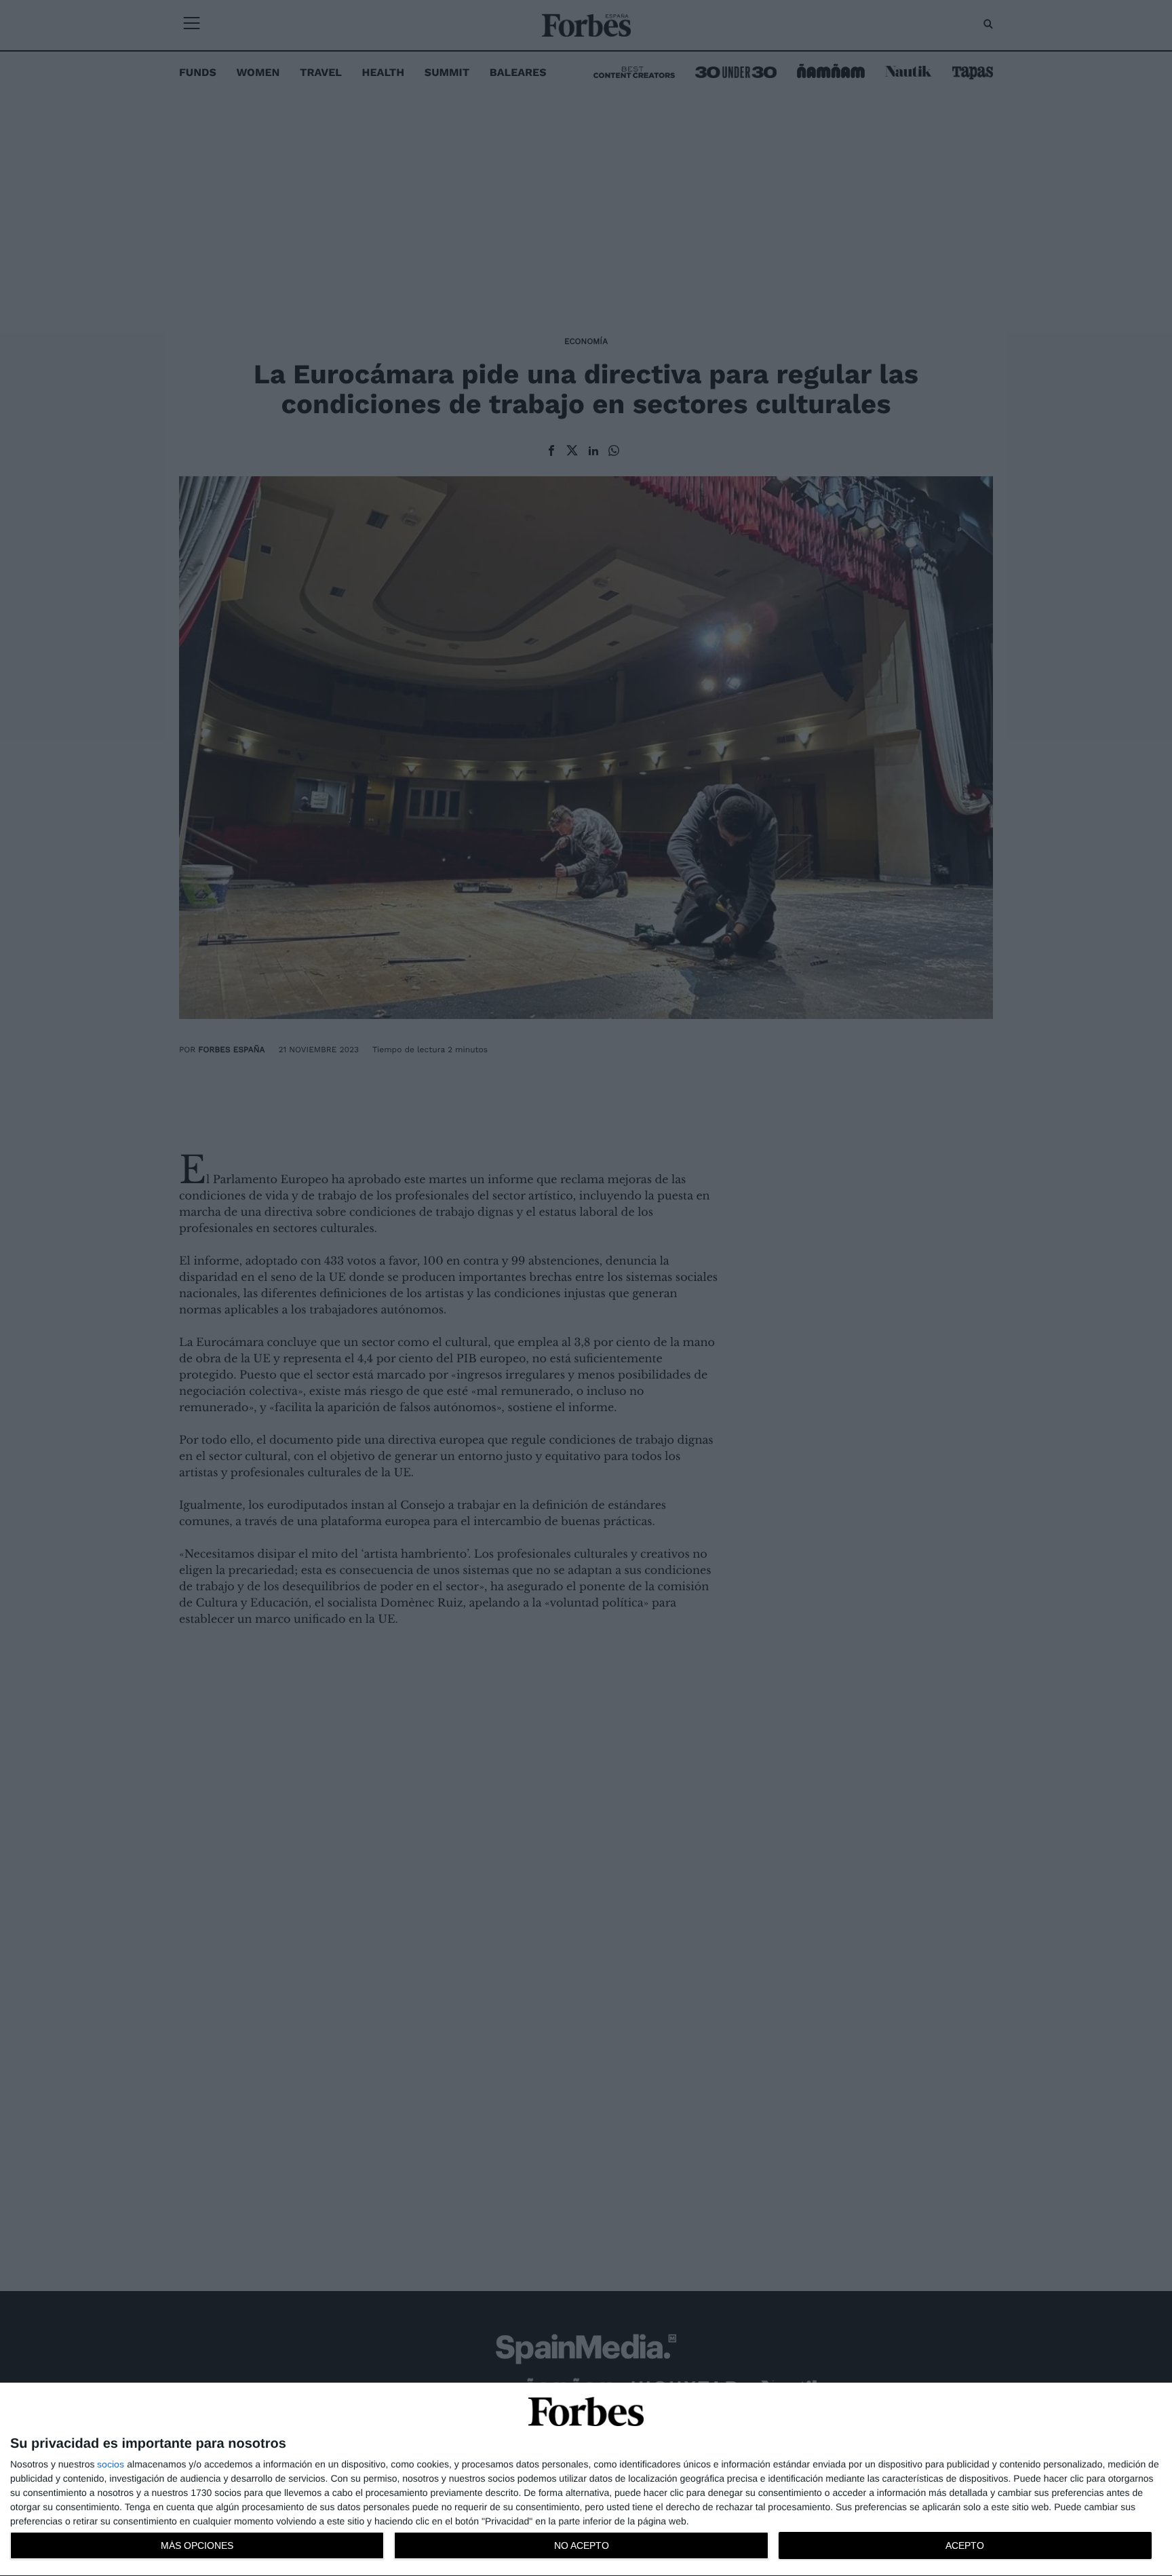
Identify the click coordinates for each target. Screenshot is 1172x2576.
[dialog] (586, 2480)
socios (111, 2464)
